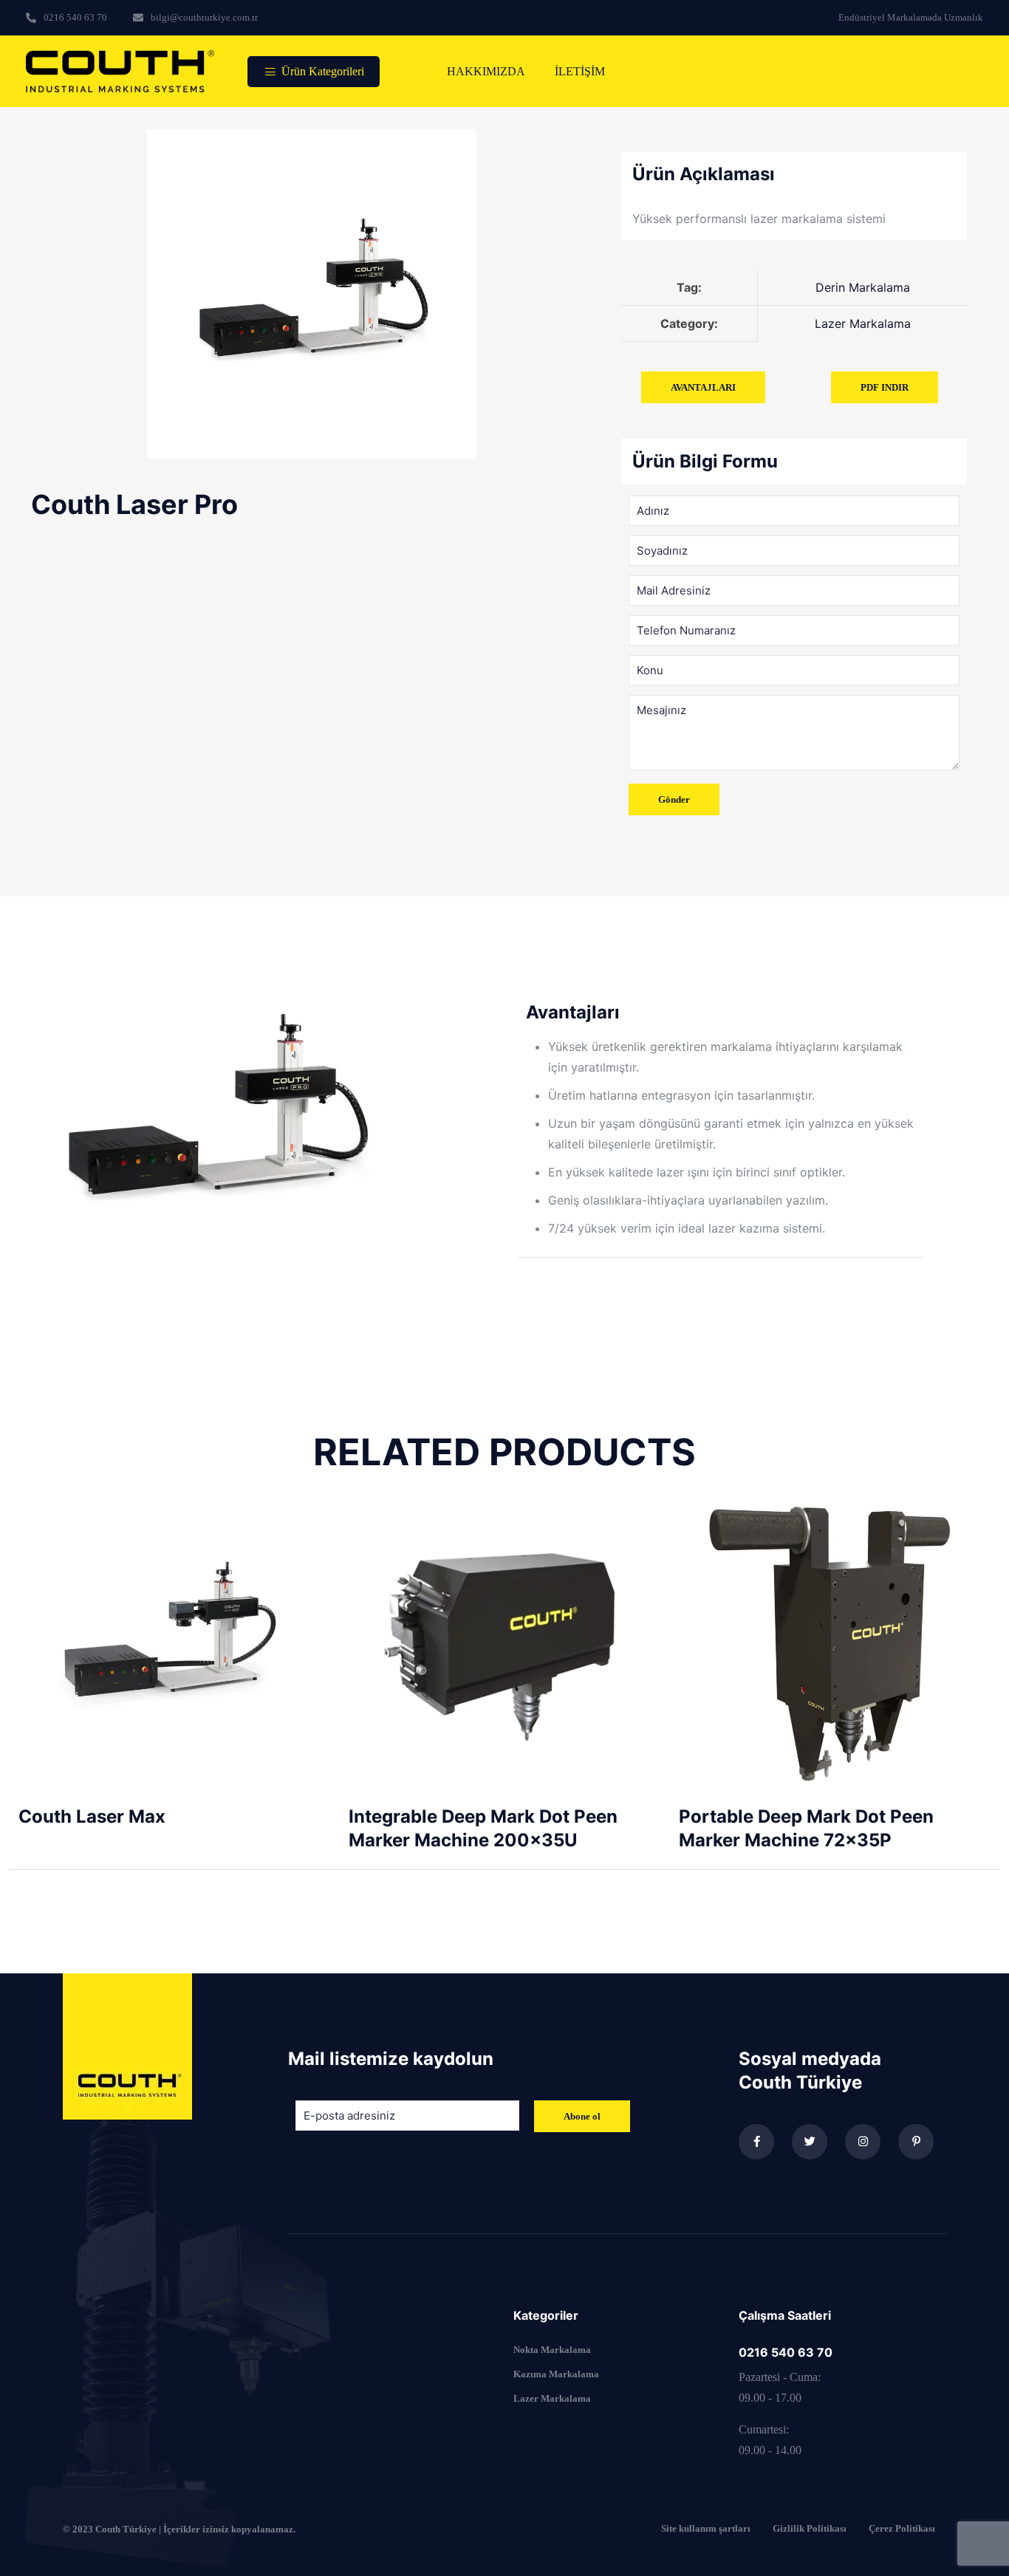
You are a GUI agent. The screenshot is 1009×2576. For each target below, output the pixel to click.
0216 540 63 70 (786, 2352)
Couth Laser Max (92, 1816)
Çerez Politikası (902, 2529)
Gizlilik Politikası (810, 2529)
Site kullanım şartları (706, 2529)
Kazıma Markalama (556, 2374)
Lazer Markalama (552, 2398)
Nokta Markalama (552, 2350)
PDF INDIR (885, 387)
